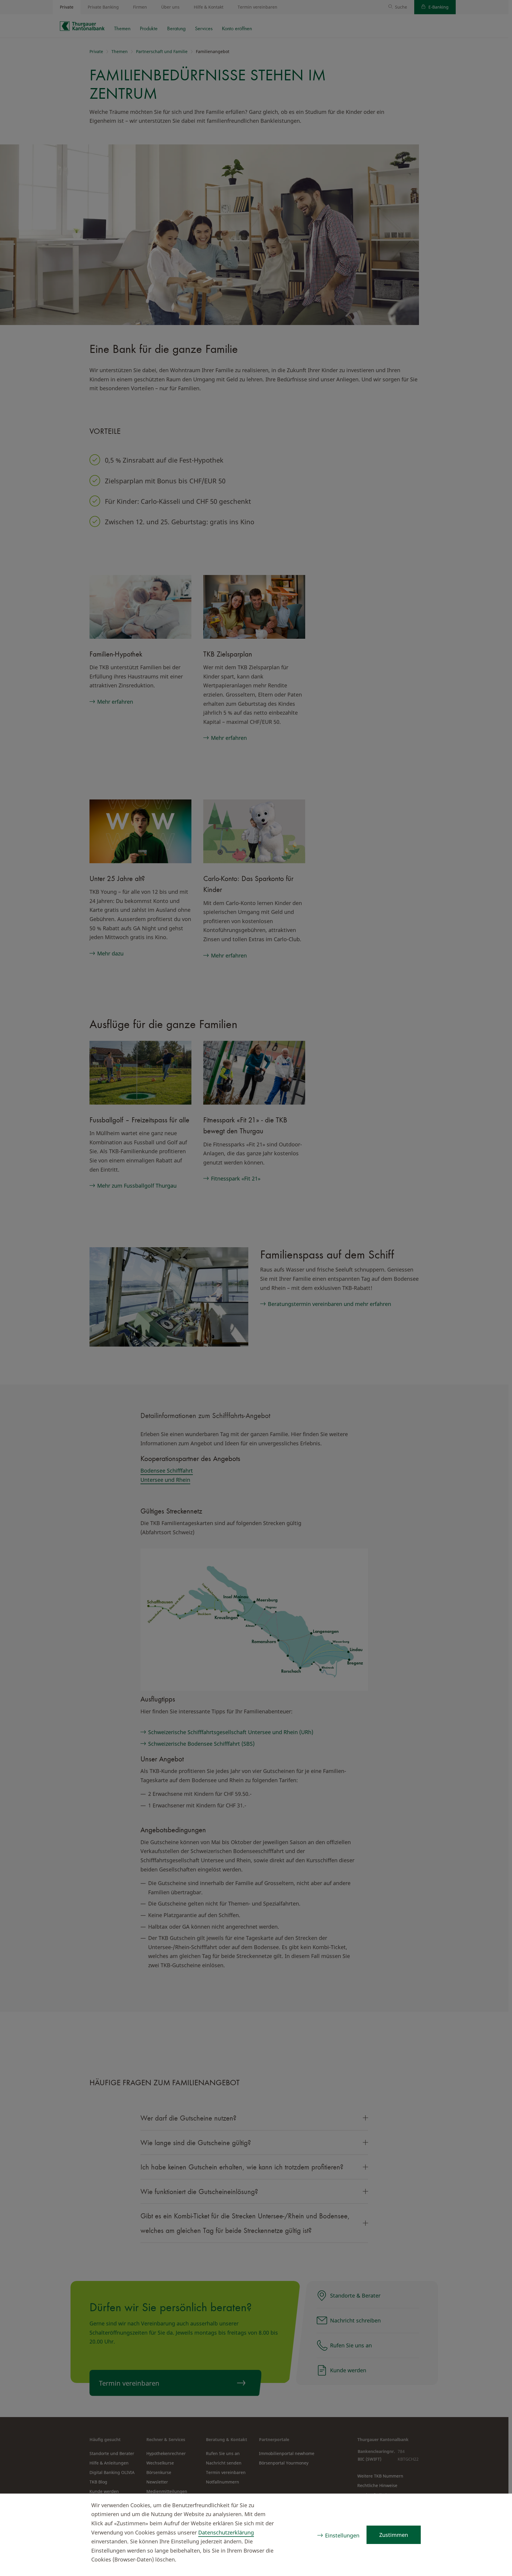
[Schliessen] (496, 2506)
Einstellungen (342, 2535)
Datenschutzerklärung (226, 2532)
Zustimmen (394, 2535)
